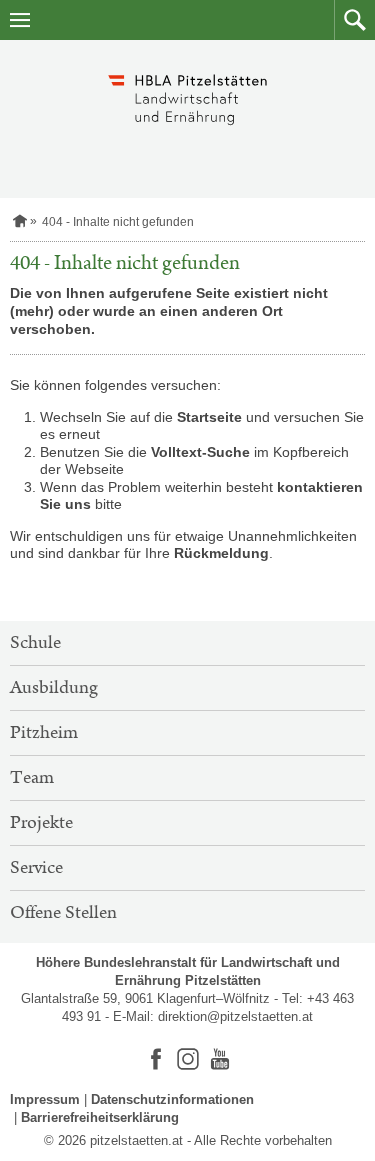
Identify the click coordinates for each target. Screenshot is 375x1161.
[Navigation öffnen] (20, 20)
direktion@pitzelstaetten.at (235, 1016)
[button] (354, 20)
